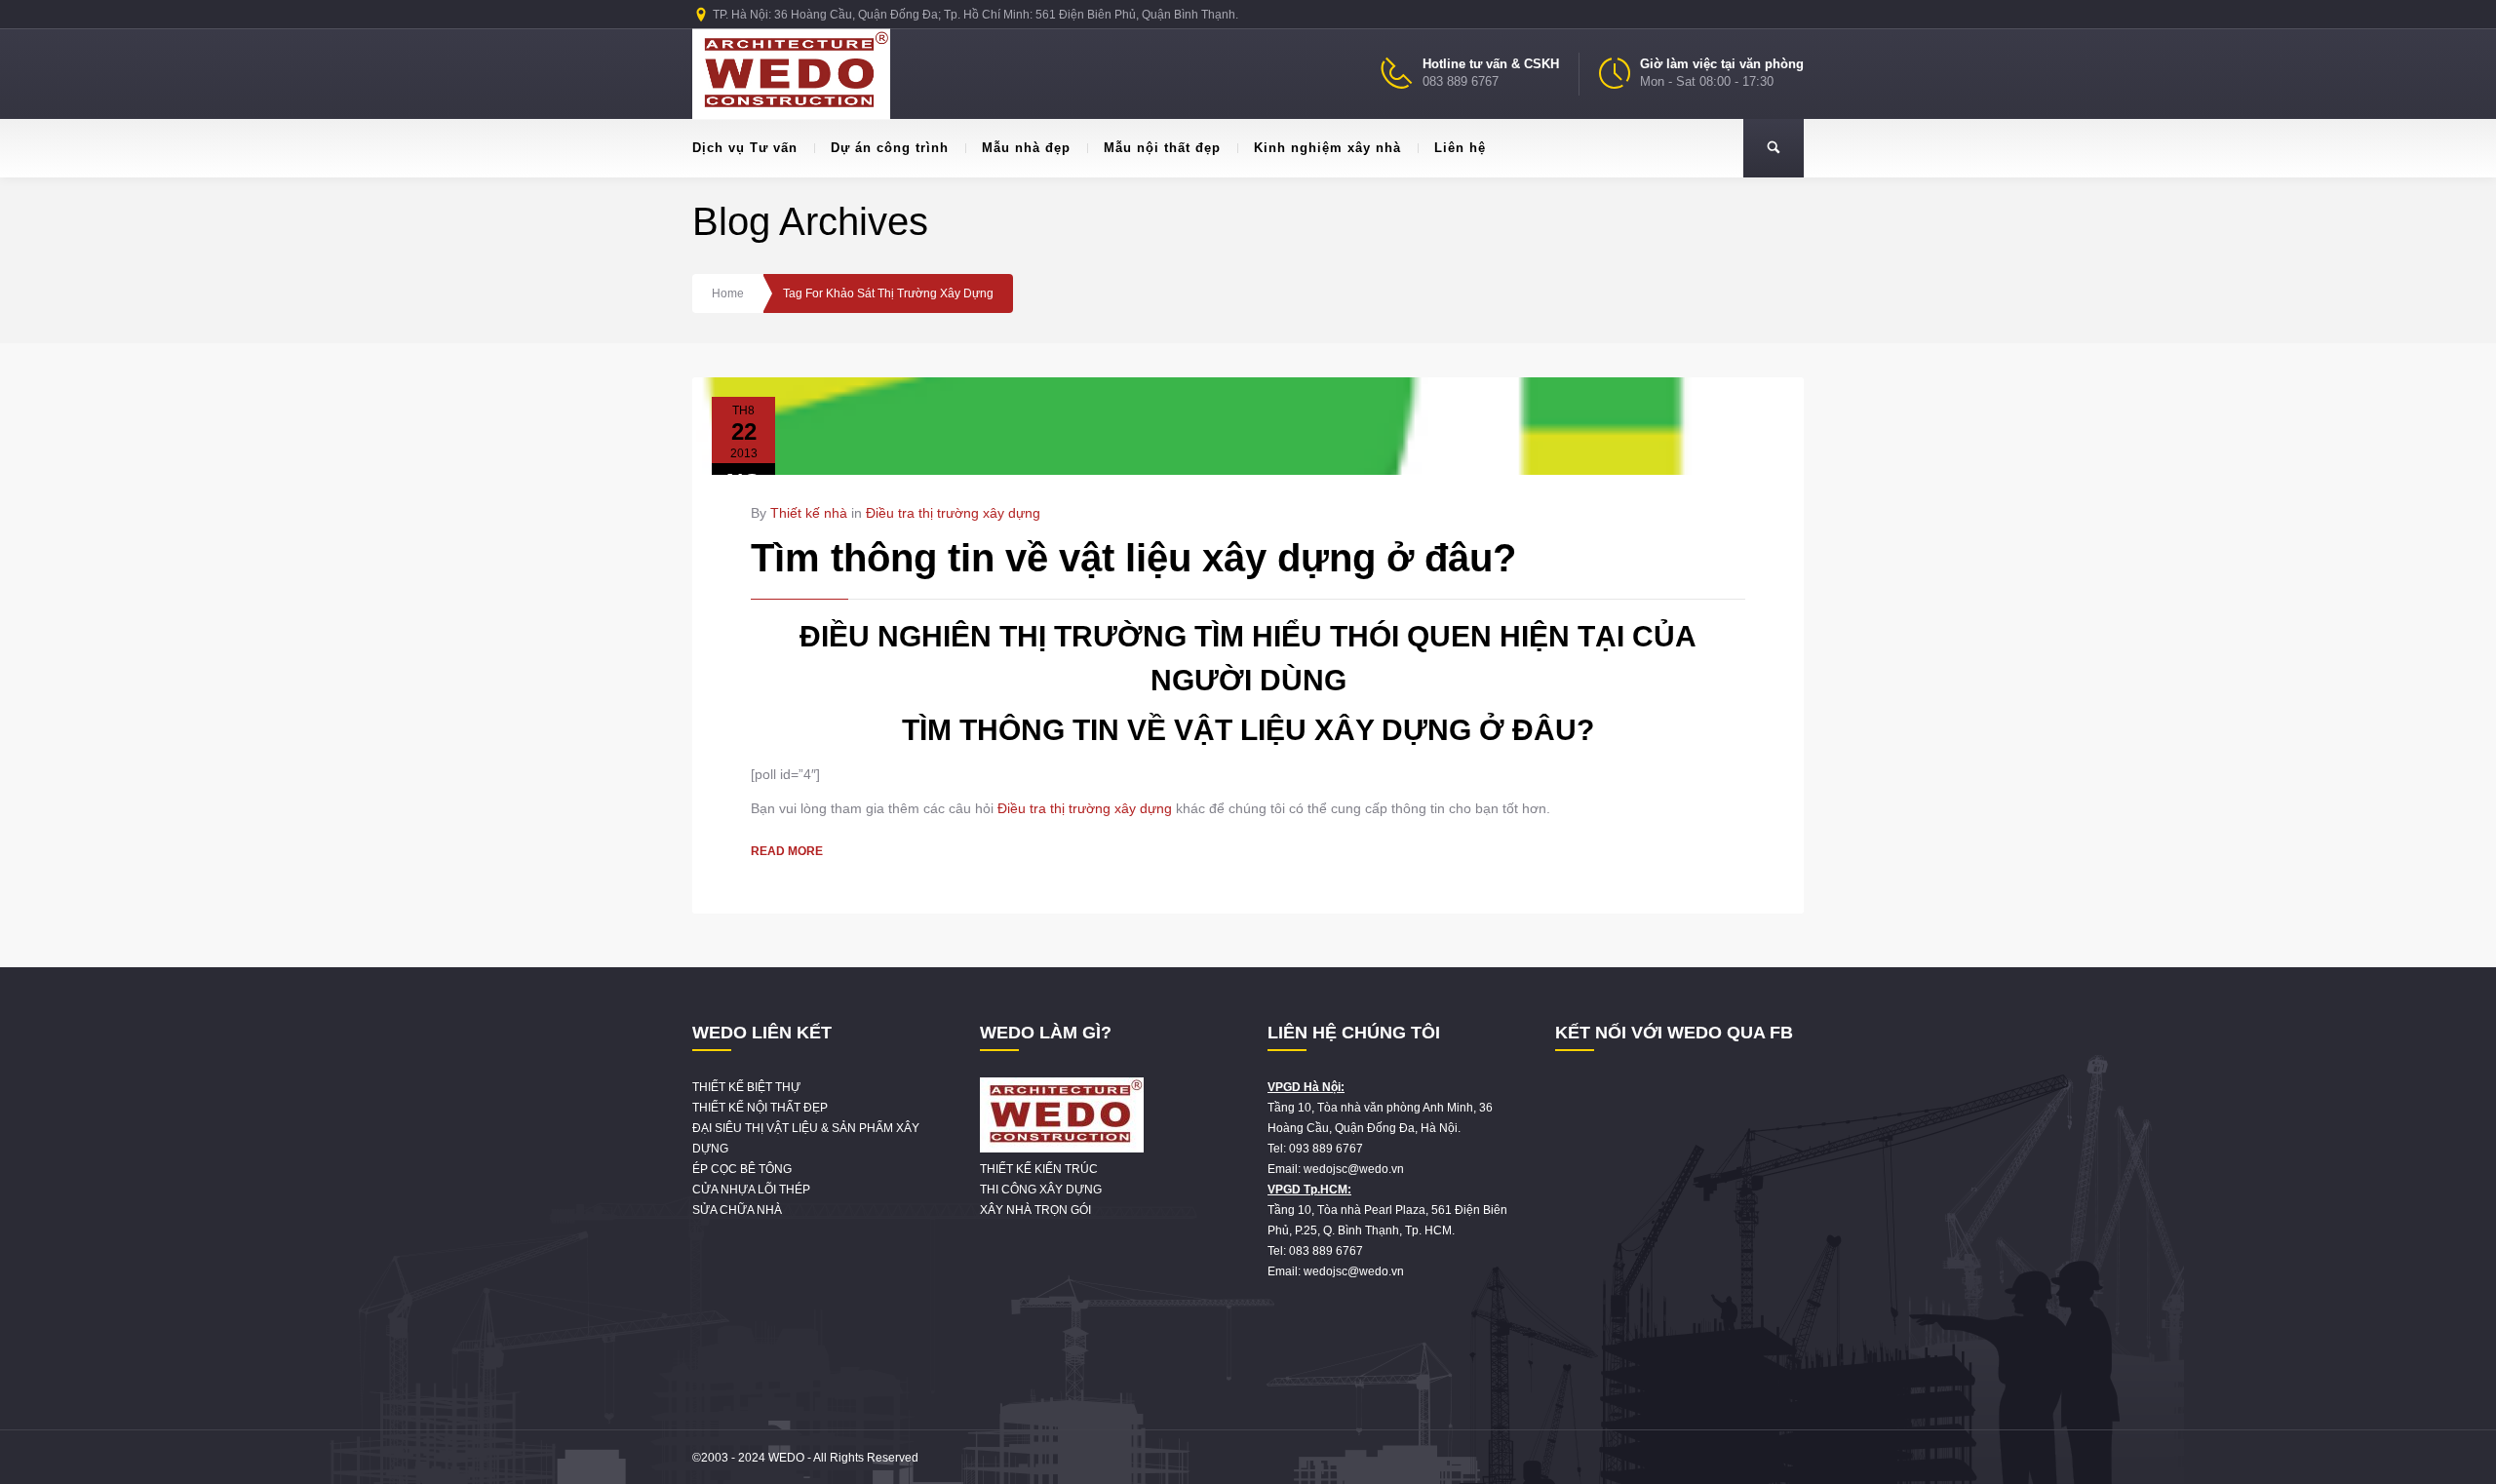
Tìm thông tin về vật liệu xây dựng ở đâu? (1133, 558)
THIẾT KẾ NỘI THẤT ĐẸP (760, 1108)
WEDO (786, 1458)
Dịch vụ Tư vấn (745, 148)
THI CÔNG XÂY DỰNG (1041, 1190)
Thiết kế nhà (809, 513)
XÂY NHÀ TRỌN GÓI (1035, 1210)
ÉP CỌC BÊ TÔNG (742, 1169)
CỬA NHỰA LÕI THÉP (751, 1190)
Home (728, 293)
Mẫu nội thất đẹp (1162, 148)
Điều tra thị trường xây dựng (953, 513)
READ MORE (787, 851)
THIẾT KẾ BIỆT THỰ (746, 1087)
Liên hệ (1460, 148)
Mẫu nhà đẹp (1026, 148)
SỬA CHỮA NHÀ (737, 1210)
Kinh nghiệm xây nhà (1327, 148)
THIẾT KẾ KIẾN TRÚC (1039, 1169)
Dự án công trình (890, 148)
